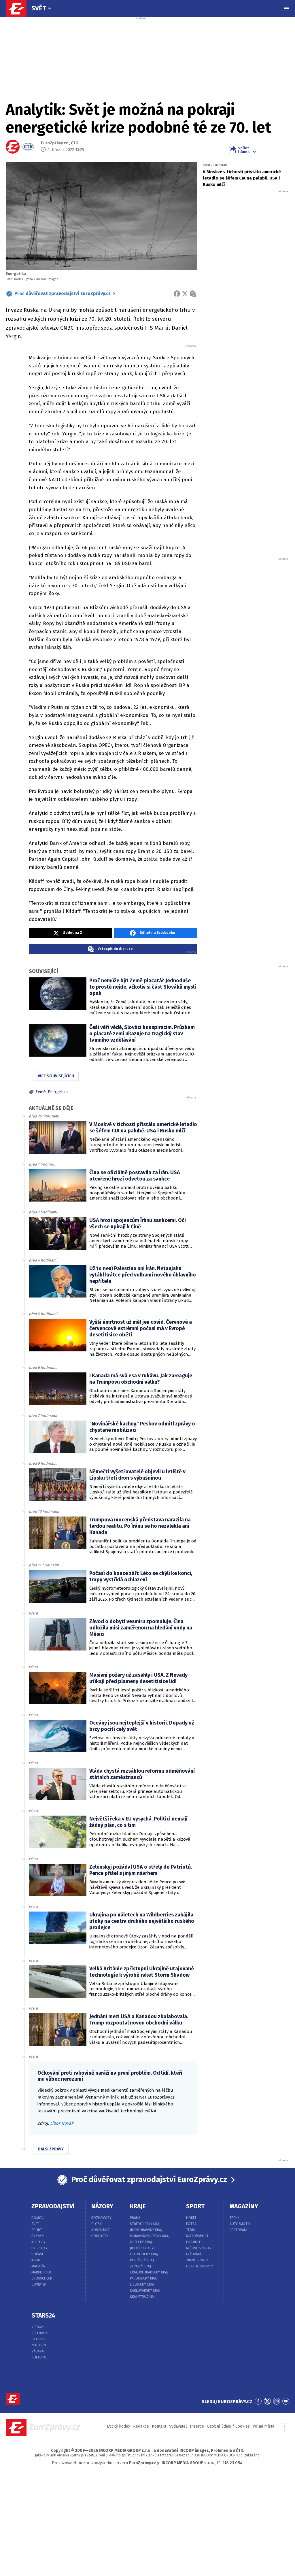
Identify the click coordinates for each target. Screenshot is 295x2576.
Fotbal (192, 2224)
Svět (39, 8)
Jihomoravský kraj (146, 2230)
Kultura (38, 2242)
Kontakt (159, 2426)
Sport (37, 2230)
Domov (37, 2218)
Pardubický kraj (144, 2278)
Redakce (141, 2426)
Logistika (39, 2248)
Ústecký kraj (141, 2242)
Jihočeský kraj (142, 2248)
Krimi (36, 2260)
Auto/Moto (240, 2224)
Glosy (97, 2224)
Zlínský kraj (140, 2266)
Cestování (238, 2230)
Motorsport (197, 2236)
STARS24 (44, 2316)
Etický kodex (119, 2426)
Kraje (138, 2206)
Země (41, 1092)
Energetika (58, 1092)
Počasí (37, 2254)
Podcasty (100, 2236)
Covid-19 (39, 2284)
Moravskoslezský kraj (150, 2236)
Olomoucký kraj (144, 2254)
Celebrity (40, 2333)
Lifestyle (39, 2339)
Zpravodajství (53, 2206)
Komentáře (101, 2230)
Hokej (191, 2218)
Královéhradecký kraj (149, 2272)
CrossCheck (42, 2278)
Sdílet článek (244, 150)
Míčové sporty (199, 2248)
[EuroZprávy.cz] (19, 9)
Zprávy (38, 2327)
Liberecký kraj (142, 2284)
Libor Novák (62, 2123)
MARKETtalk (41, 2272)
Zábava (38, 2351)
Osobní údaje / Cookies (228, 2426)
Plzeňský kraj (142, 2260)
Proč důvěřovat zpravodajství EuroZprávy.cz (63, 293)
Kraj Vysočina (142, 2297)
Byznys (38, 2236)
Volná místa (263, 2426)
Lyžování (194, 2254)
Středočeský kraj (145, 2224)
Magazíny (244, 2206)
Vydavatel (178, 2426)
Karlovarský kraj (145, 2290)
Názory (102, 2206)
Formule (193, 2242)
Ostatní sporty (199, 2266)
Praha (135, 2218)
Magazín (38, 2266)
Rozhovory (101, 2218)
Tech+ (235, 2218)
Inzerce (197, 2426)
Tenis (191, 2230)
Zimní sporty (197, 2260)
